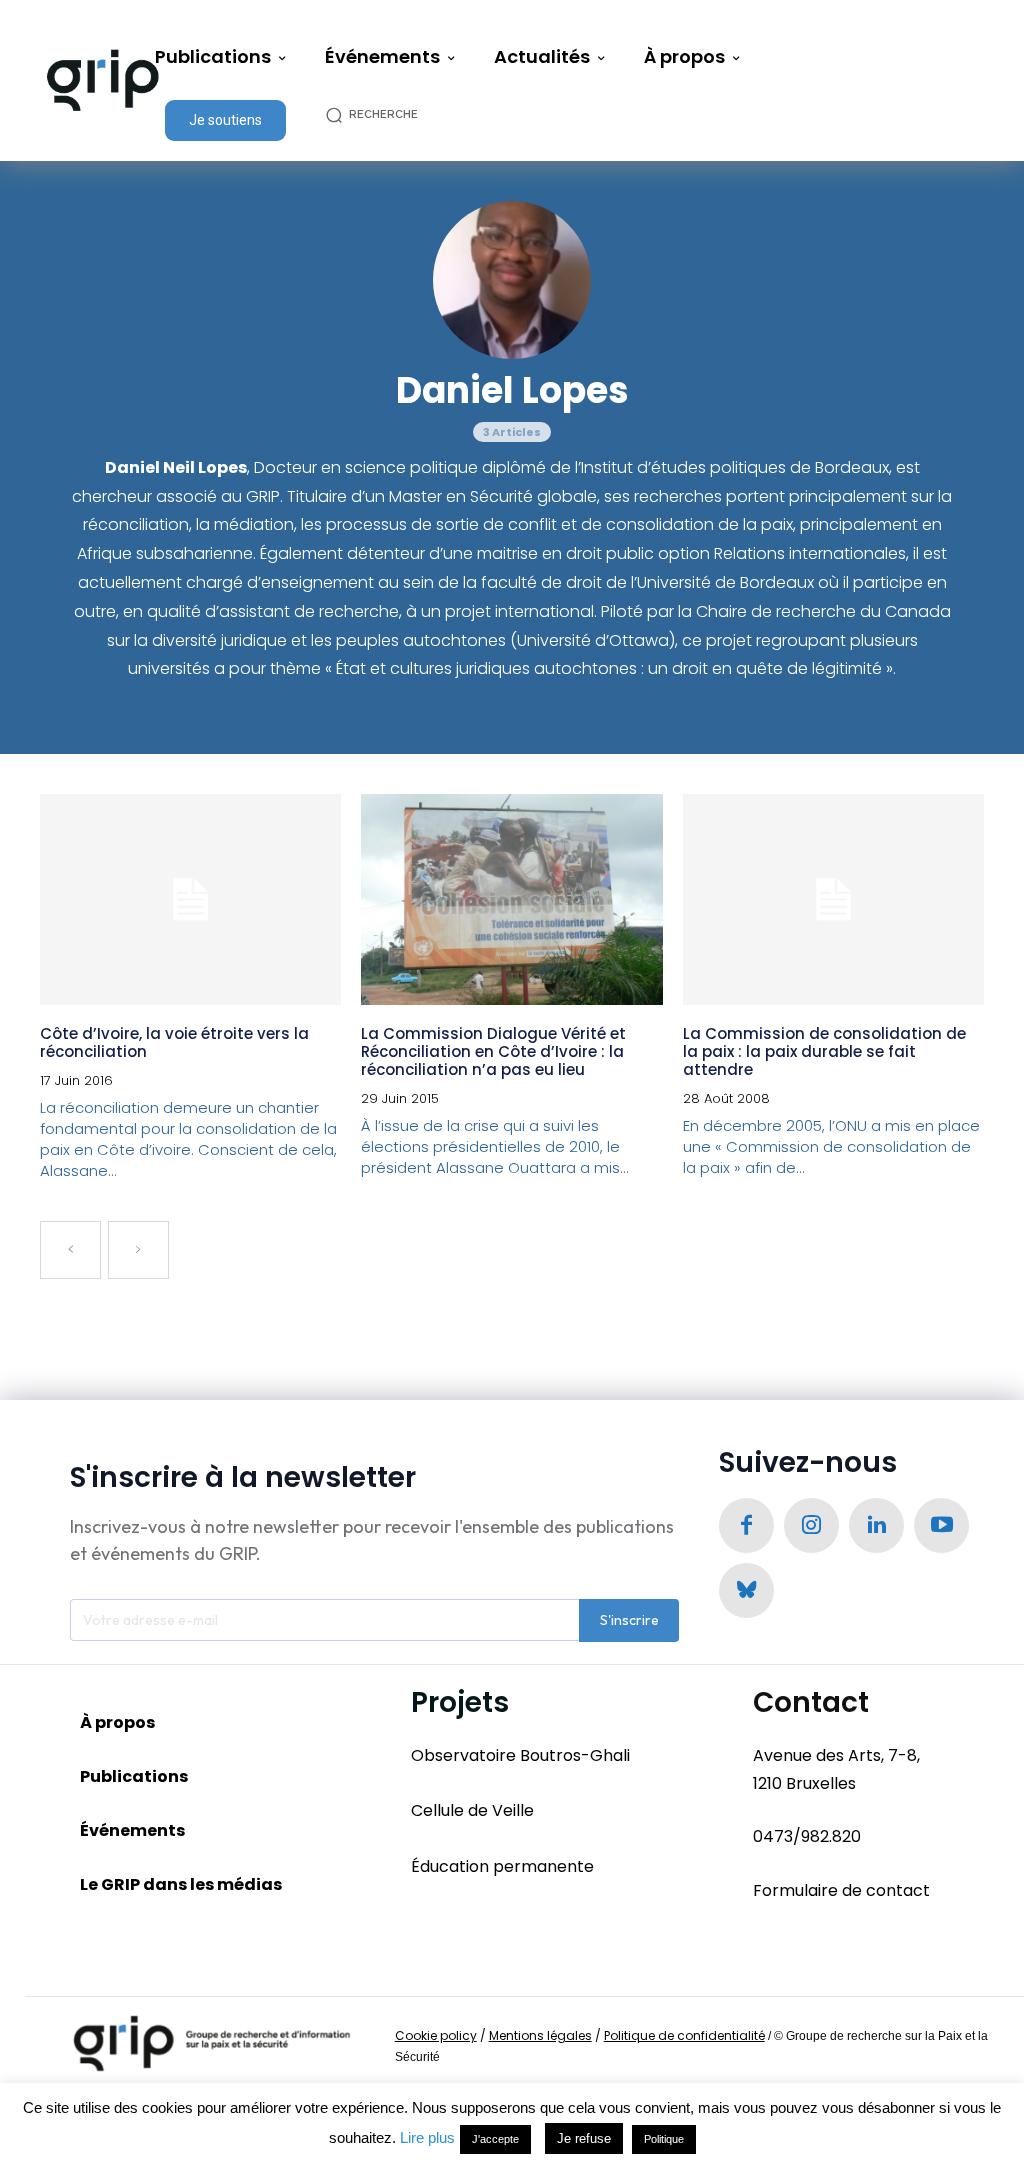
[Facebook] (746, 1525)
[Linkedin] (876, 1525)
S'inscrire (629, 1620)
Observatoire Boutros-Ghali (520, 1755)
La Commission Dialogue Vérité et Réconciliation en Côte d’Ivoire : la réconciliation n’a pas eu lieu (493, 1051)
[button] (382, 114)
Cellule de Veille (472, 1810)
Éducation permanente (502, 1866)
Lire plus (427, 2137)
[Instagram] (811, 1525)
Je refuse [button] (584, 2138)
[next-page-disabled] (138, 1250)
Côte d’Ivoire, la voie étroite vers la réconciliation (174, 1042)
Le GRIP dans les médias (181, 1884)
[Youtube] (941, 1525)
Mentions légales (540, 2035)
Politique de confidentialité (684, 2035)
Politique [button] (664, 2139)
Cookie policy (436, 2035)
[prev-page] (70, 1250)
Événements (132, 1830)
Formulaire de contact (841, 1890)
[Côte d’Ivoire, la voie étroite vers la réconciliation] (190, 899)
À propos (117, 1722)
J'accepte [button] (495, 2139)
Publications (134, 1776)
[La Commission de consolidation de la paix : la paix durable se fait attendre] (833, 899)
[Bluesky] (746, 1590)
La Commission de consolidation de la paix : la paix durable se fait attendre (824, 1051)
